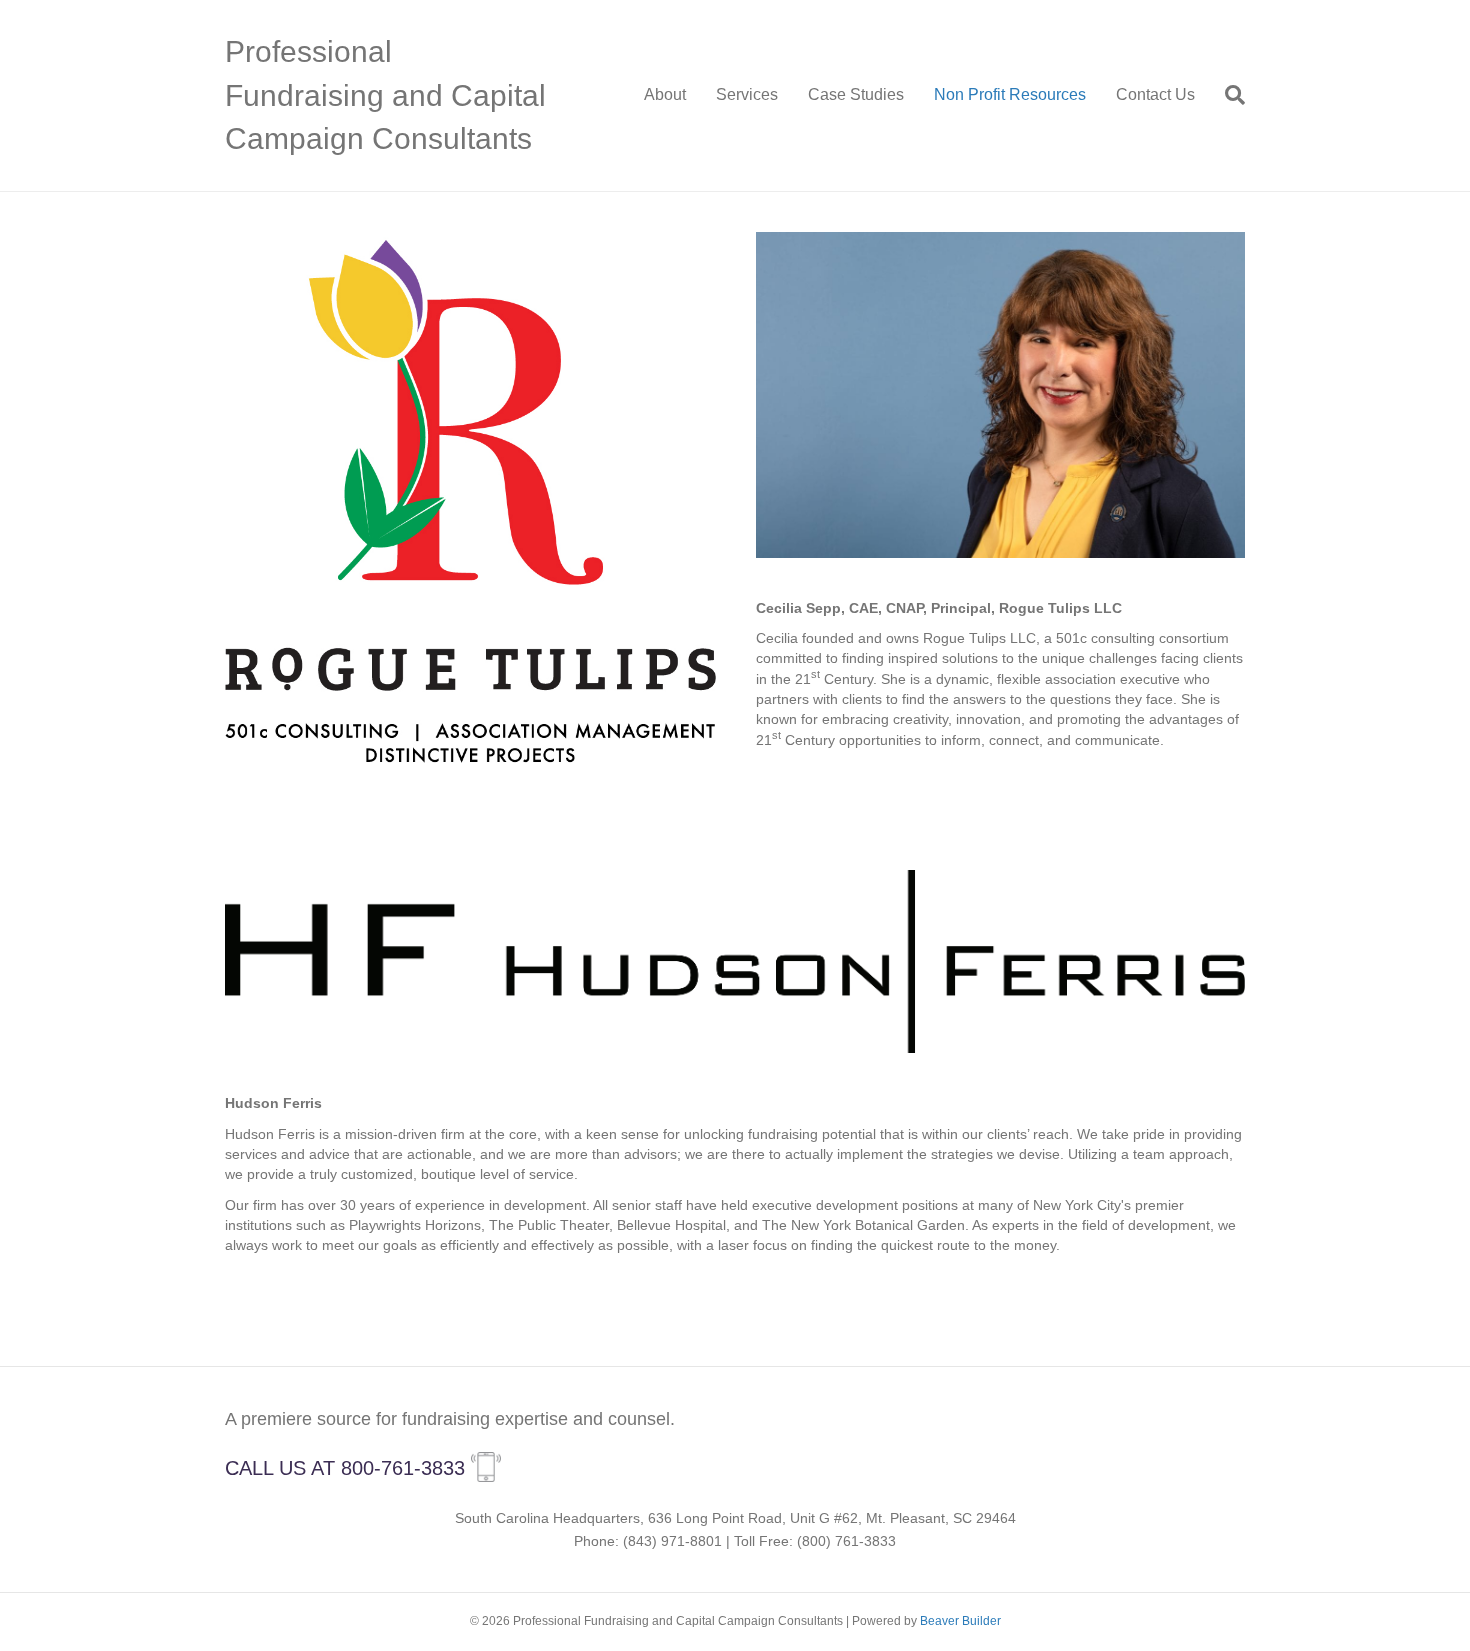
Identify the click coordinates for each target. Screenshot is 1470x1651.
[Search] (1227, 95)
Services (747, 94)
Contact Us (1155, 94)
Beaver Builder (960, 1621)
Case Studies (856, 94)
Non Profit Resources (1010, 94)
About (665, 94)
